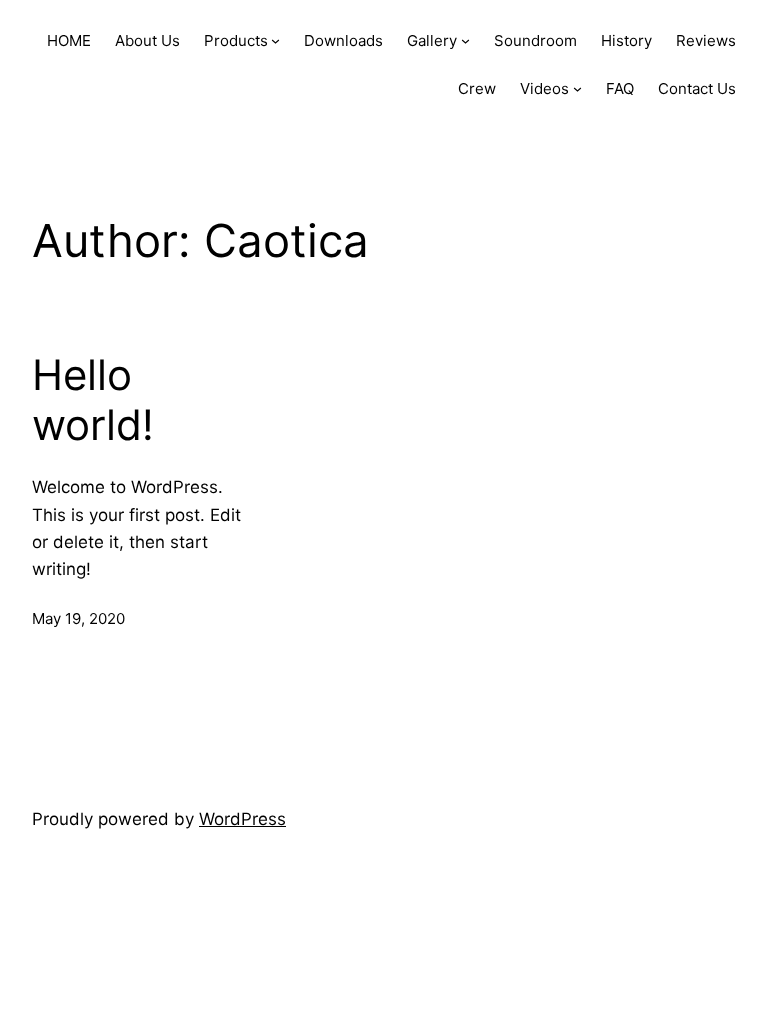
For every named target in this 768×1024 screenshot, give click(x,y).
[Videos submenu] (577, 88)
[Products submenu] (275, 40)
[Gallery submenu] (465, 40)
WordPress (242, 819)
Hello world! (93, 400)
